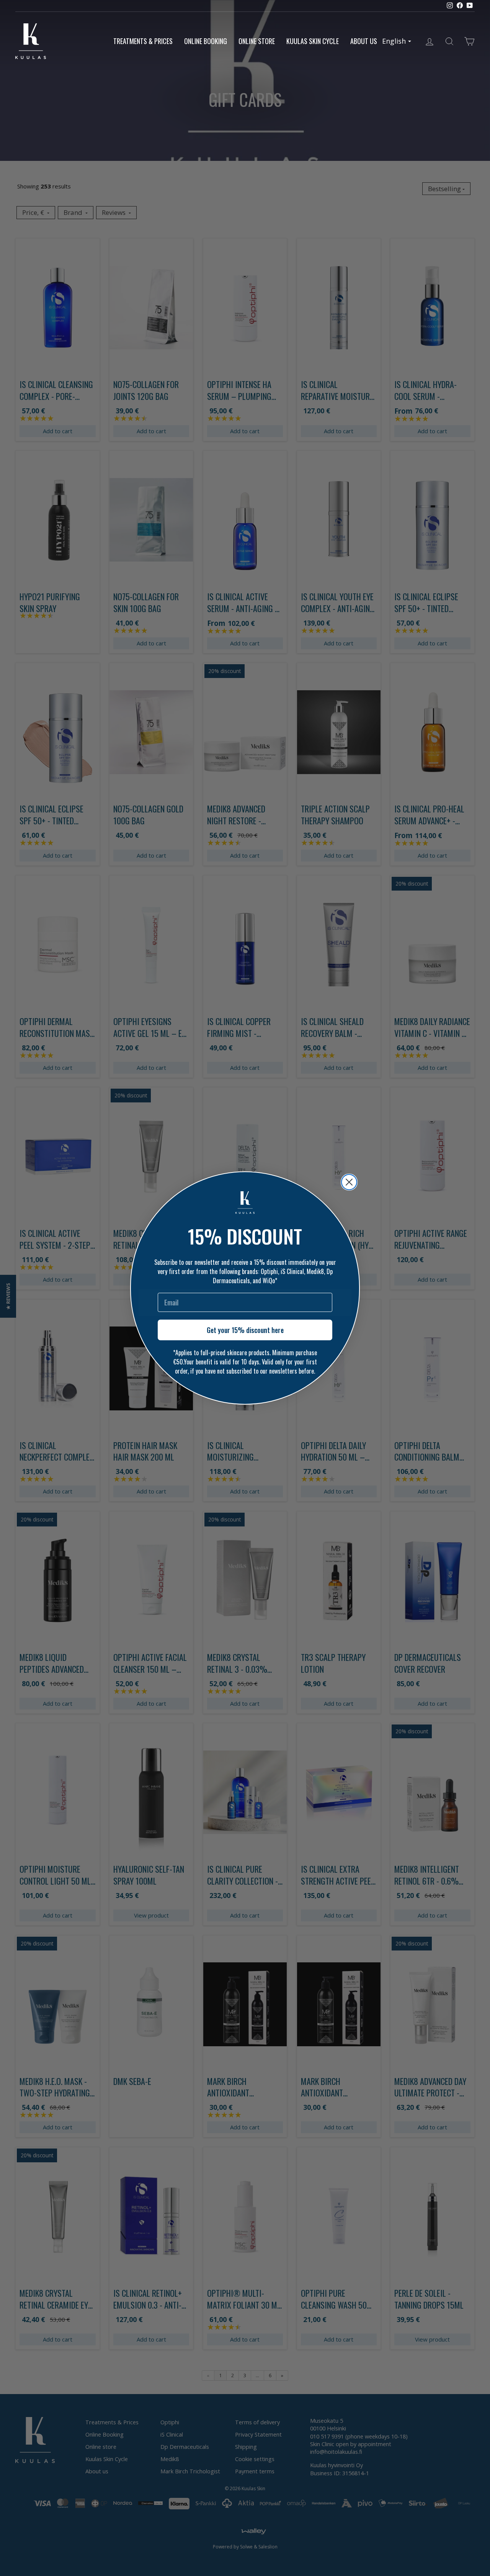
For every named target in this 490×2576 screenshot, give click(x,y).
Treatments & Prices (143, 41)
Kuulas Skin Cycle (313, 41)
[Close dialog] (349, 1182)
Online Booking (206, 41)
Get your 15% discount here (245, 1330)
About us (364, 41)
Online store (257, 41)
